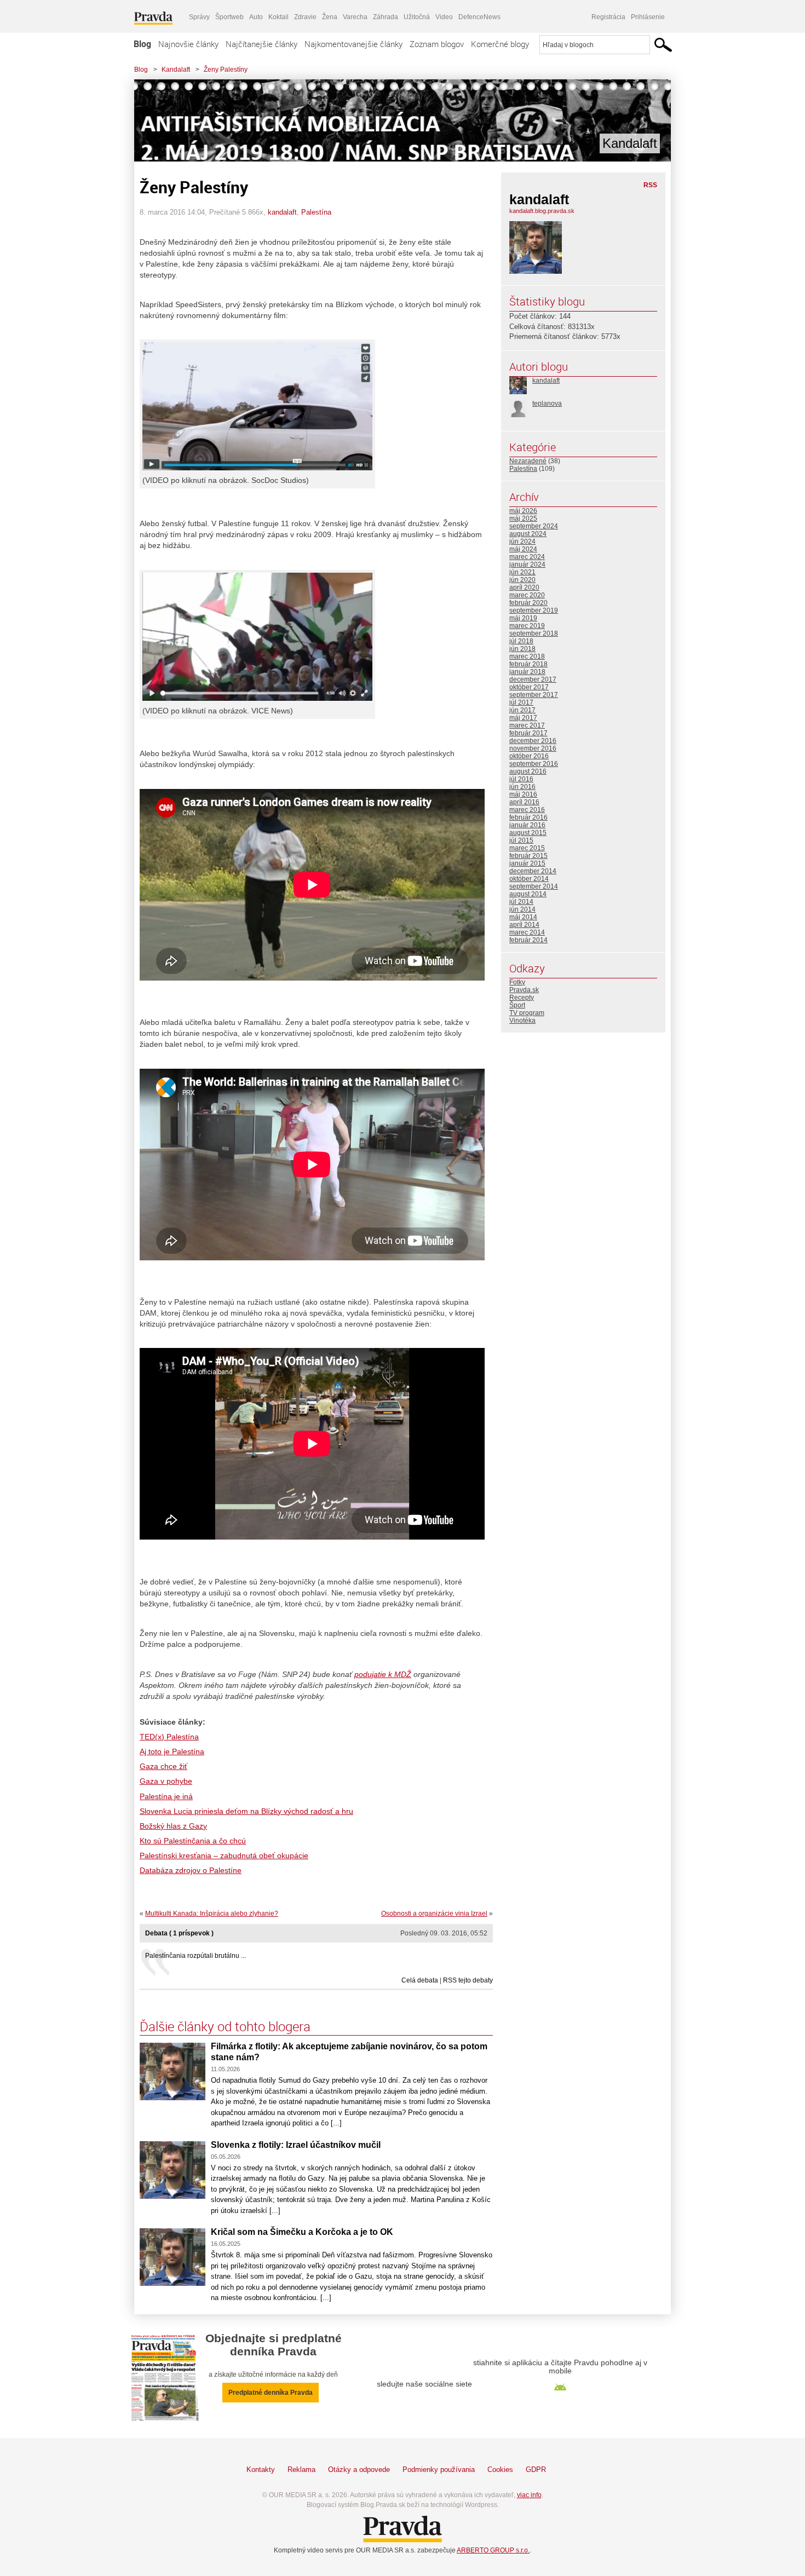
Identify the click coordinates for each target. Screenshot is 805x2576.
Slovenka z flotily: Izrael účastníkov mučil (296, 2145)
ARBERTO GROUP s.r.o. (493, 2550)
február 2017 (528, 733)
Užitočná (417, 17)
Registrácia (608, 17)
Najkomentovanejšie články (353, 44)
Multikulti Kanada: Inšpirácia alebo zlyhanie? (212, 1914)
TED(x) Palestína (169, 1737)
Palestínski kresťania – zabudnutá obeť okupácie (224, 1855)
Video (444, 17)
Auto (256, 17)
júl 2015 (521, 840)
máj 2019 (523, 618)
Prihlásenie (648, 17)
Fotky (517, 982)
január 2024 (527, 564)
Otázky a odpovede (359, 2470)
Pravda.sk (524, 990)
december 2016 (533, 741)
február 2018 (528, 664)
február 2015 (528, 856)
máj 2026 (523, 511)
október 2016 (529, 756)
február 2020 (528, 603)
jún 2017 (522, 710)
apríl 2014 (524, 925)
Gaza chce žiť (163, 1766)
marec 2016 (527, 810)
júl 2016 (521, 779)
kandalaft (282, 212)
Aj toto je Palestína (172, 1751)
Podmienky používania (439, 2470)
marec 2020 (527, 595)
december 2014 (533, 871)
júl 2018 (521, 641)
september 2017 (534, 695)
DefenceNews (479, 17)
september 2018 (534, 633)
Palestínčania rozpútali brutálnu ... (196, 1956)
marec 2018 (527, 656)
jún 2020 (522, 580)
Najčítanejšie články (261, 44)
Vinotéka (522, 1021)
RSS (650, 185)
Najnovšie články (188, 44)
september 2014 (534, 886)
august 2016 (528, 771)
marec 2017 (527, 725)
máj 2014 (523, 917)
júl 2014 (521, 902)
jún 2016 (522, 787)
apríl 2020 (524, 587)
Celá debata (420, 1980)
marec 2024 (527, 557)
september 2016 (534, 764)
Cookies (500, 2470)
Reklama (301, 2470)
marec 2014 (527, 932)
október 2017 (529, 687)
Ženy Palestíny (226, 70)
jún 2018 (522, 649)
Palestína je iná (166, 1796)
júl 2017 (521, 702)
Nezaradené (528, 461)
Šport (517, 1005)
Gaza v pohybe (166, 1781)
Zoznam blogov (437, 44)
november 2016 (533, 748)
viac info (529, 2495)
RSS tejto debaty (468, 1980)
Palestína (316, 212)
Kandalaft (176, 70)
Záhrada (386, 17)
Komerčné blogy (500, 44)
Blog (142, 44)
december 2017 (533, 679)
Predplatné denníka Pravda (271, 2393)
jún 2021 (522, 572)
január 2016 (527, 825)
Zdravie (305, 17)
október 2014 (529, 879)
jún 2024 (522, 541)
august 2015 (528, 833)
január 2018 (527, 672)
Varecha (355, 17)
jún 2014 (522, 909)
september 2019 (534, 610)
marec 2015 (527, 848)
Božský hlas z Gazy (173, 1826)
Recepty (522, 998)
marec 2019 (527, 626)
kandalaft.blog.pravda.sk (542, 211)
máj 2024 (523, 549)
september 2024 (534, 526)
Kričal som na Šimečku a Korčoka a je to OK (302, 2232)
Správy (199, 17)
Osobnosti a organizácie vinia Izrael (434, 1914)
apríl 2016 (524, 802)
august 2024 (528, 534)
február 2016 (528, 817)
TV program (527, 1013)
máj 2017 (523, 718)
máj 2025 (523, 518)
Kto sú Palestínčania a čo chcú (193, 1841)
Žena (330, 17)
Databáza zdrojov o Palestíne (191, 1870)
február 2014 (528, 940)
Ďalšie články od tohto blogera (225, 2026)
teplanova (547, 404)
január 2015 (527, 863)
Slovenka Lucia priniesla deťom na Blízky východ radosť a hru (246, 1811)
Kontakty (261, 2470)
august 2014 (528, 894)
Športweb (229, 17)
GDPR (536, 2470)
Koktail (278, 17)
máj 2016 (523, 794)
